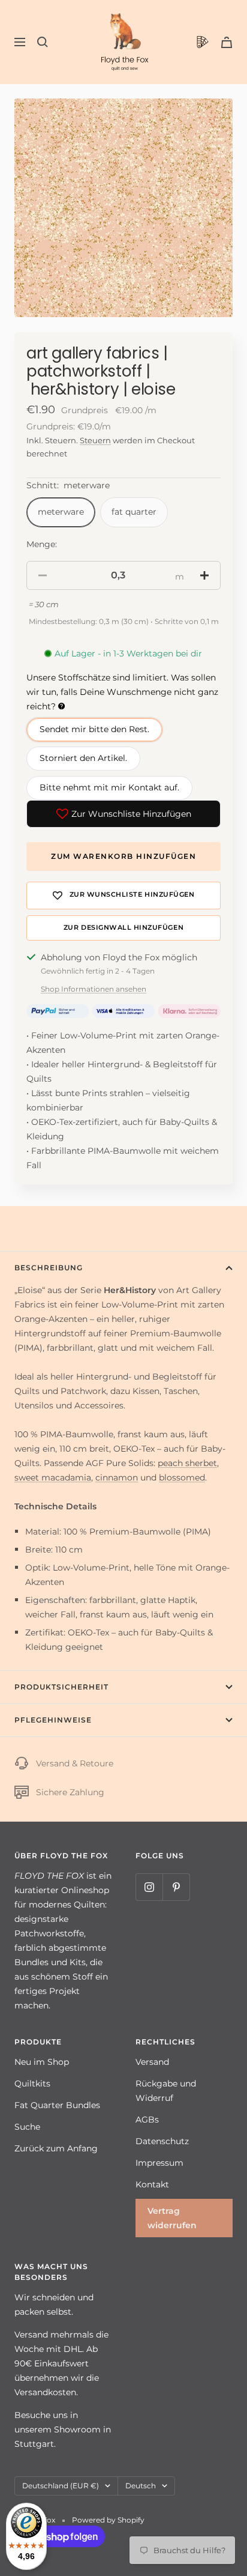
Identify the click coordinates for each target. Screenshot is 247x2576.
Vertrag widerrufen (172, 2218)
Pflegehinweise (53, 1720)
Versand (152, 2062)
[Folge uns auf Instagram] (149, 1887)
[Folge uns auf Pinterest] (176, 1887)
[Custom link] (203, 42)
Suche (27, 2127)
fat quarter (134, 512)
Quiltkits (32, 2084)
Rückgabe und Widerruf (166, 2091)
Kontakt (152, 2184)
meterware (61, 512)
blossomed (182, 1477)
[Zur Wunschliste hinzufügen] (123, 896)
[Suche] (43, 42)
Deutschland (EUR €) (61, 2486)
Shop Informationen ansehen (94, 989)
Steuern (95, 440)
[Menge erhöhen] (204, 575)
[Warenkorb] (227, 42)
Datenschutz (162, 2141)
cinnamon (117, 1477)
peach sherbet (187, 1463)
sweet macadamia (53, 1477)
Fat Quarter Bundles (57, 2105)
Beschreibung (49, 1268)
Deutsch (141, 2486)
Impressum (159, 2163)
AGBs (147, 2120)
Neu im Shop (42, 2062)
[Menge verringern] (43, 575)
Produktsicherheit (61, 1687)
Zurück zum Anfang (56, 2148)
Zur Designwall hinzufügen (123, 928)
